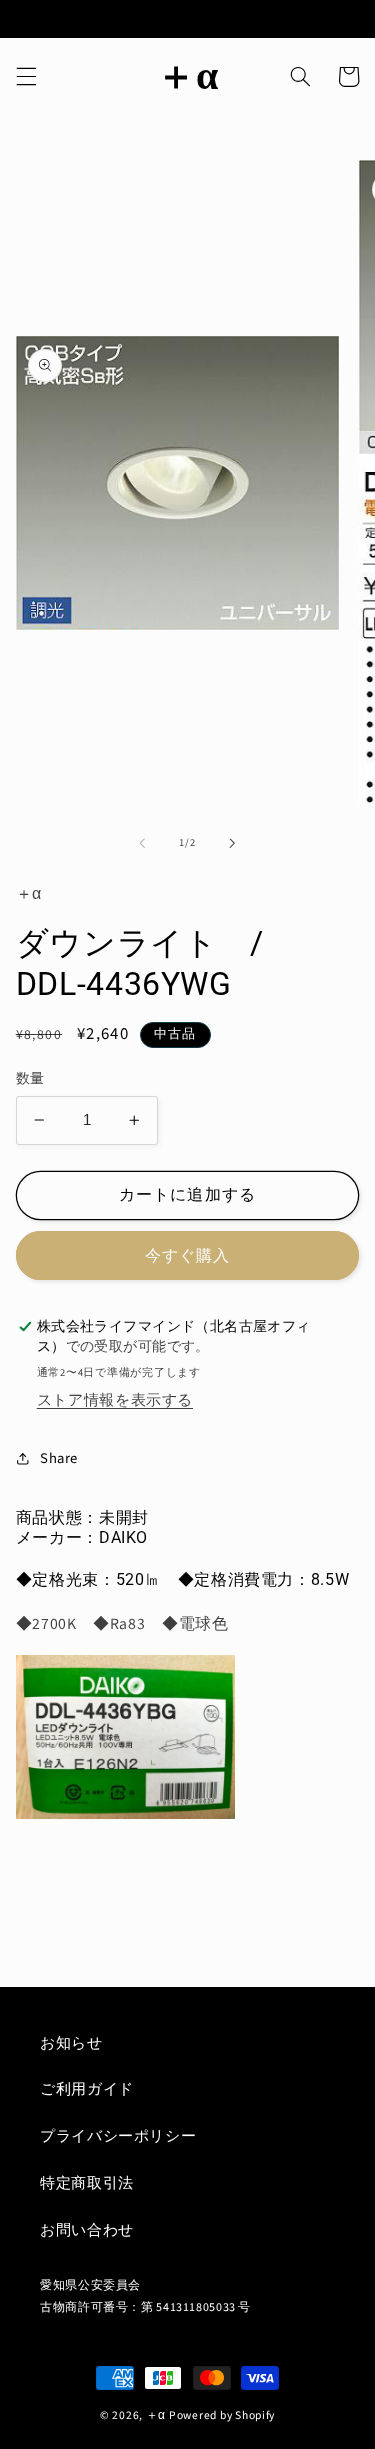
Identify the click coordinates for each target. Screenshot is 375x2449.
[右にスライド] (233, 843)
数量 (30, 1078)
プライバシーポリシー (118, 2136)
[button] (26, 76)
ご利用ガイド (87, 2089)
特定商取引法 (87, 2183)
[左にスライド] (142, 843)
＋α (156, 2415)
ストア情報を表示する (115, 1400)
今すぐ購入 (187, 1256)
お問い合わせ (87, 2230)
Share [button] (59, 1458)
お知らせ (71, 2043)
